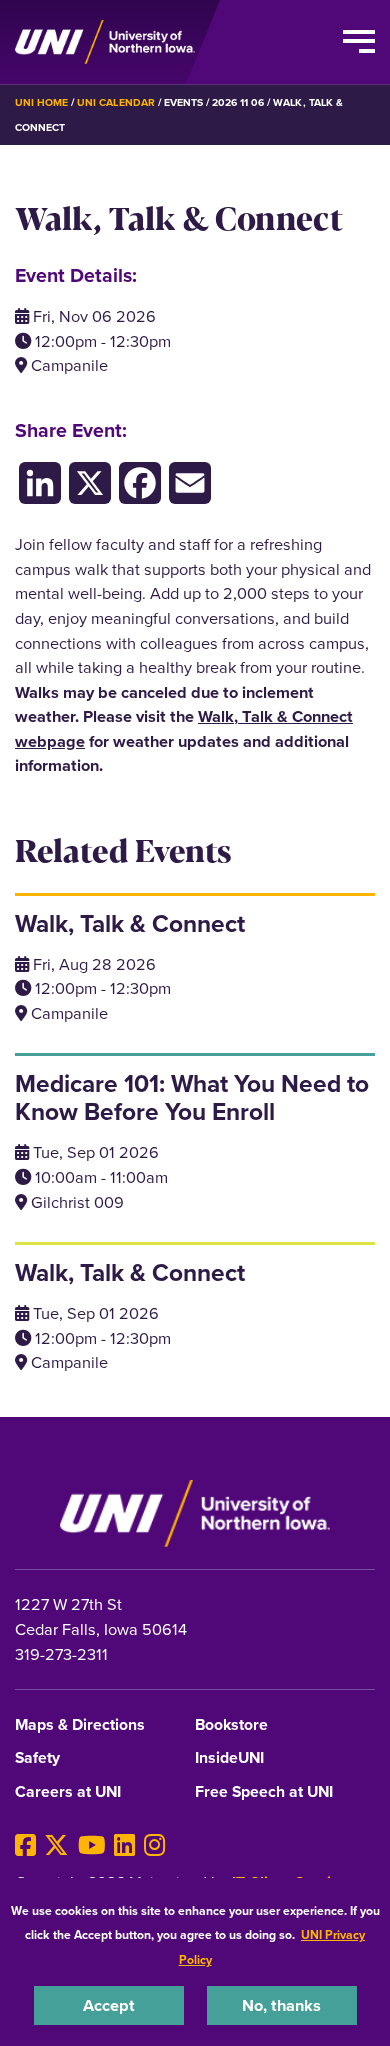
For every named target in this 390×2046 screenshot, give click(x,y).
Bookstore (231, 1725)
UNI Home (41, 102)
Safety (37, 1758)
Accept (109, 2005)
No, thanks (281, 2005)
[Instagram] (154, 1845)
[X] (56, 1845)
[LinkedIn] (124, 1845)
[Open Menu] (359, 42)
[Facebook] (25, 1845)
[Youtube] (92, 1845)
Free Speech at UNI (264, 1792)
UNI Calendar (115, 102)
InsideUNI (229, 1758)
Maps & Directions (80, 1725)
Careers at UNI (68, 1792)
